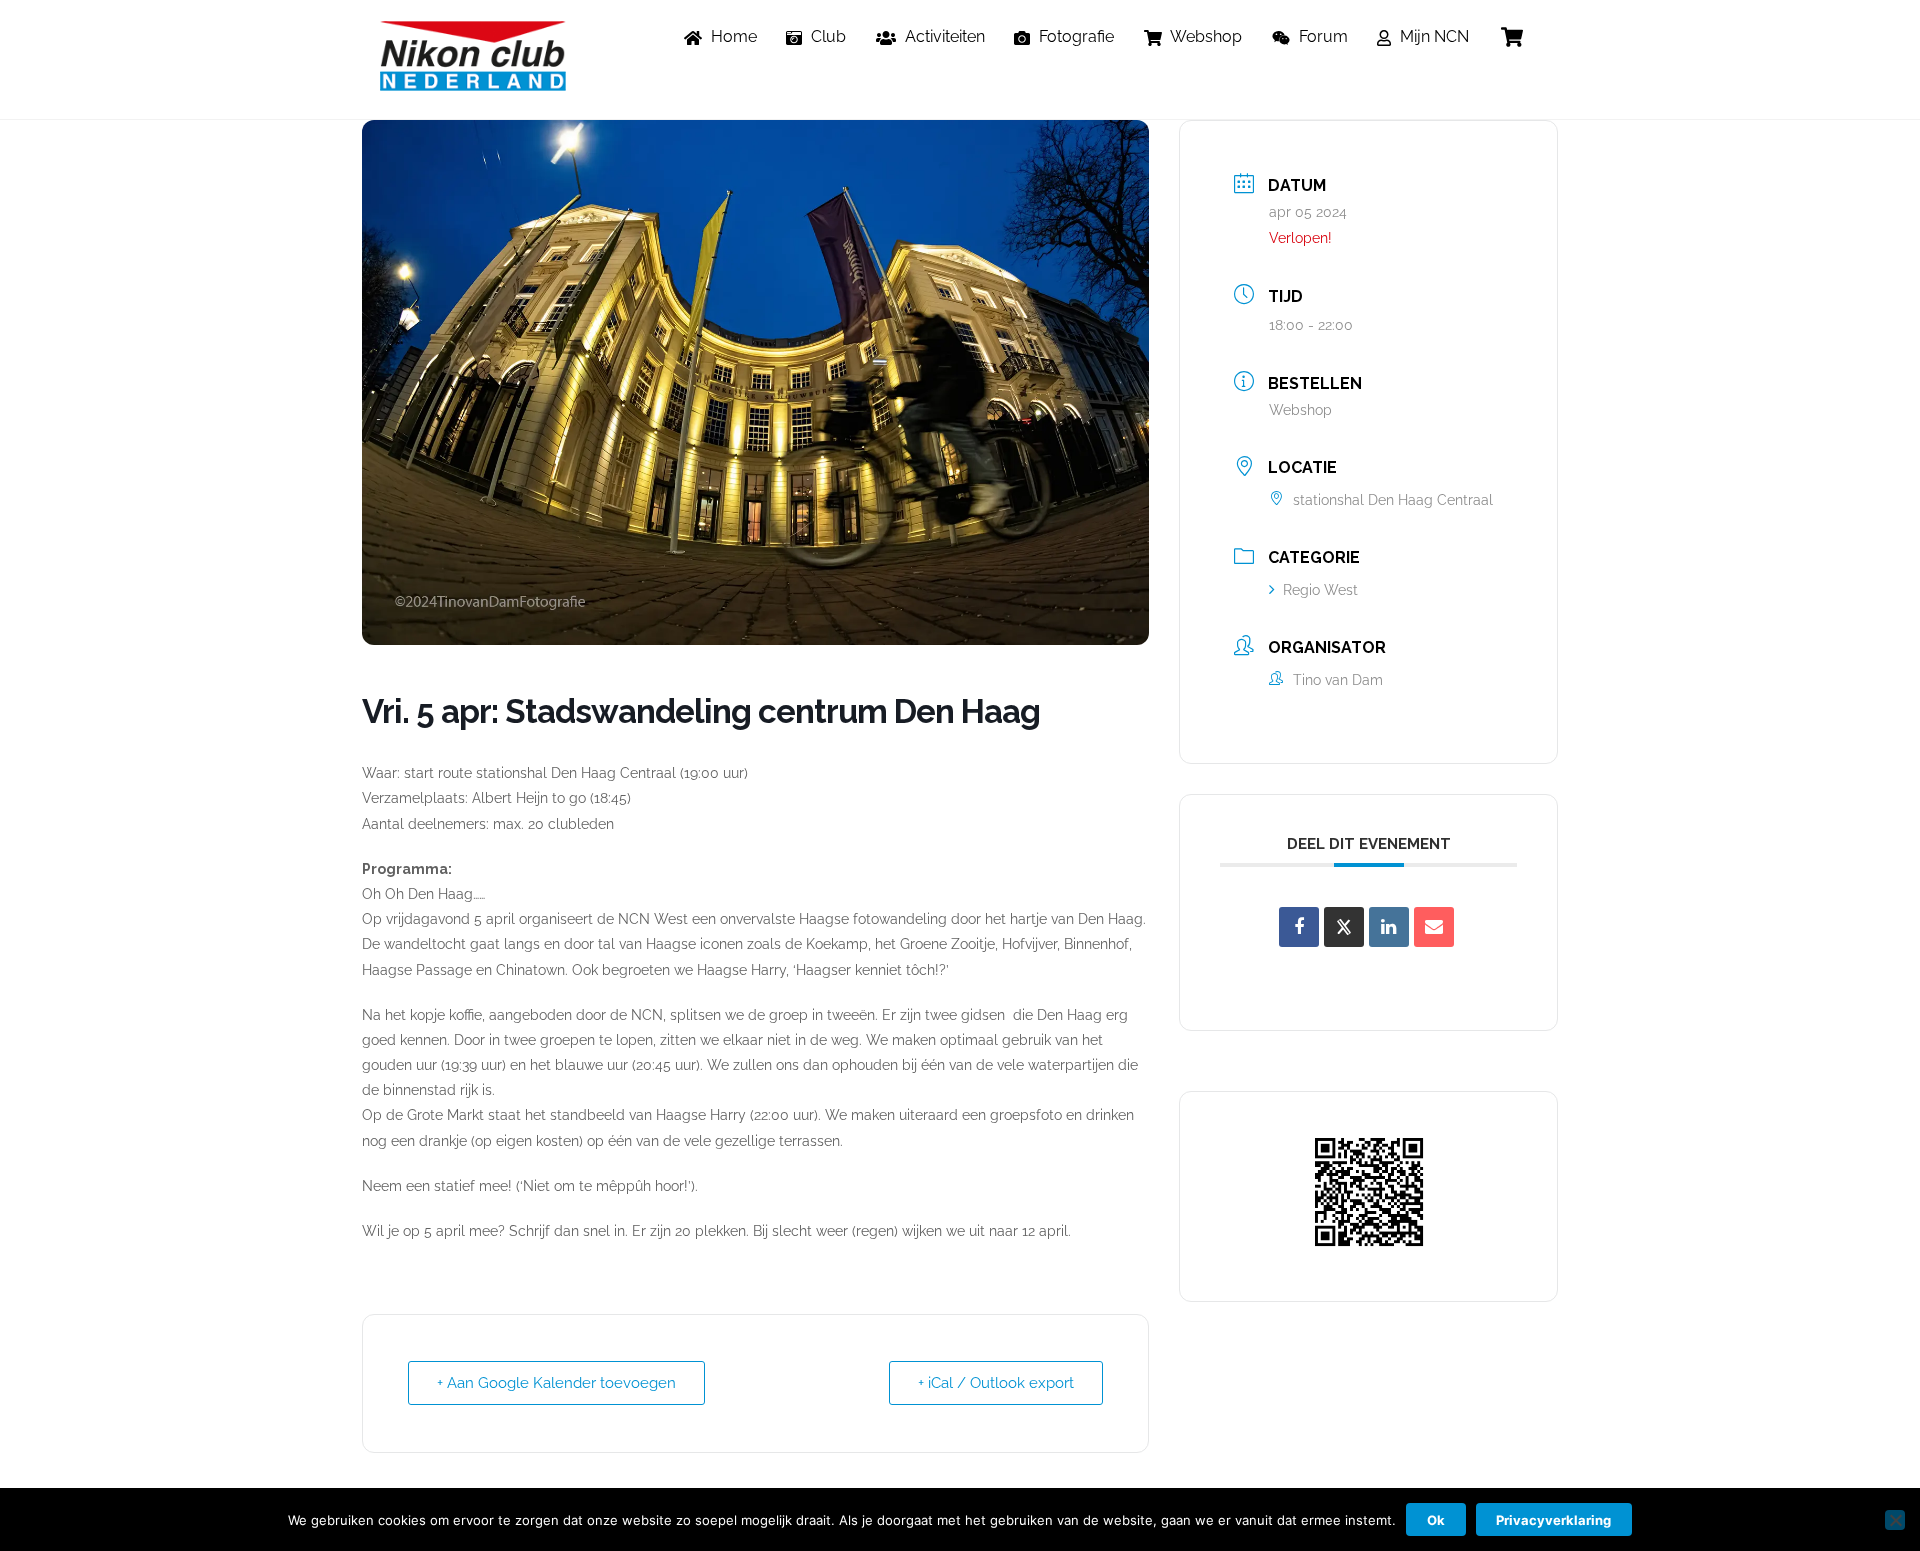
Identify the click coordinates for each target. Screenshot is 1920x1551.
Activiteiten (943, 36)
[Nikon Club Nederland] (473, 81)
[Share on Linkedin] (1389, 927)
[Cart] (1512, 37)
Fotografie (1074, 36)
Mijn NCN (1432, 36)
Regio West (1320, 590)
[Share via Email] (1434, 927)
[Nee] (1895, 1520)
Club (826, 36)
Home (732, 36)
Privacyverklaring (1553, 1520)
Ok (1436, 1520)
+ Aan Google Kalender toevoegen (556, 1383)
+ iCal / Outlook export (996, 1383)
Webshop (1204, 36)
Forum (1321, 36)
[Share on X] (1344, 927)
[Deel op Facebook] (1299, 927)
